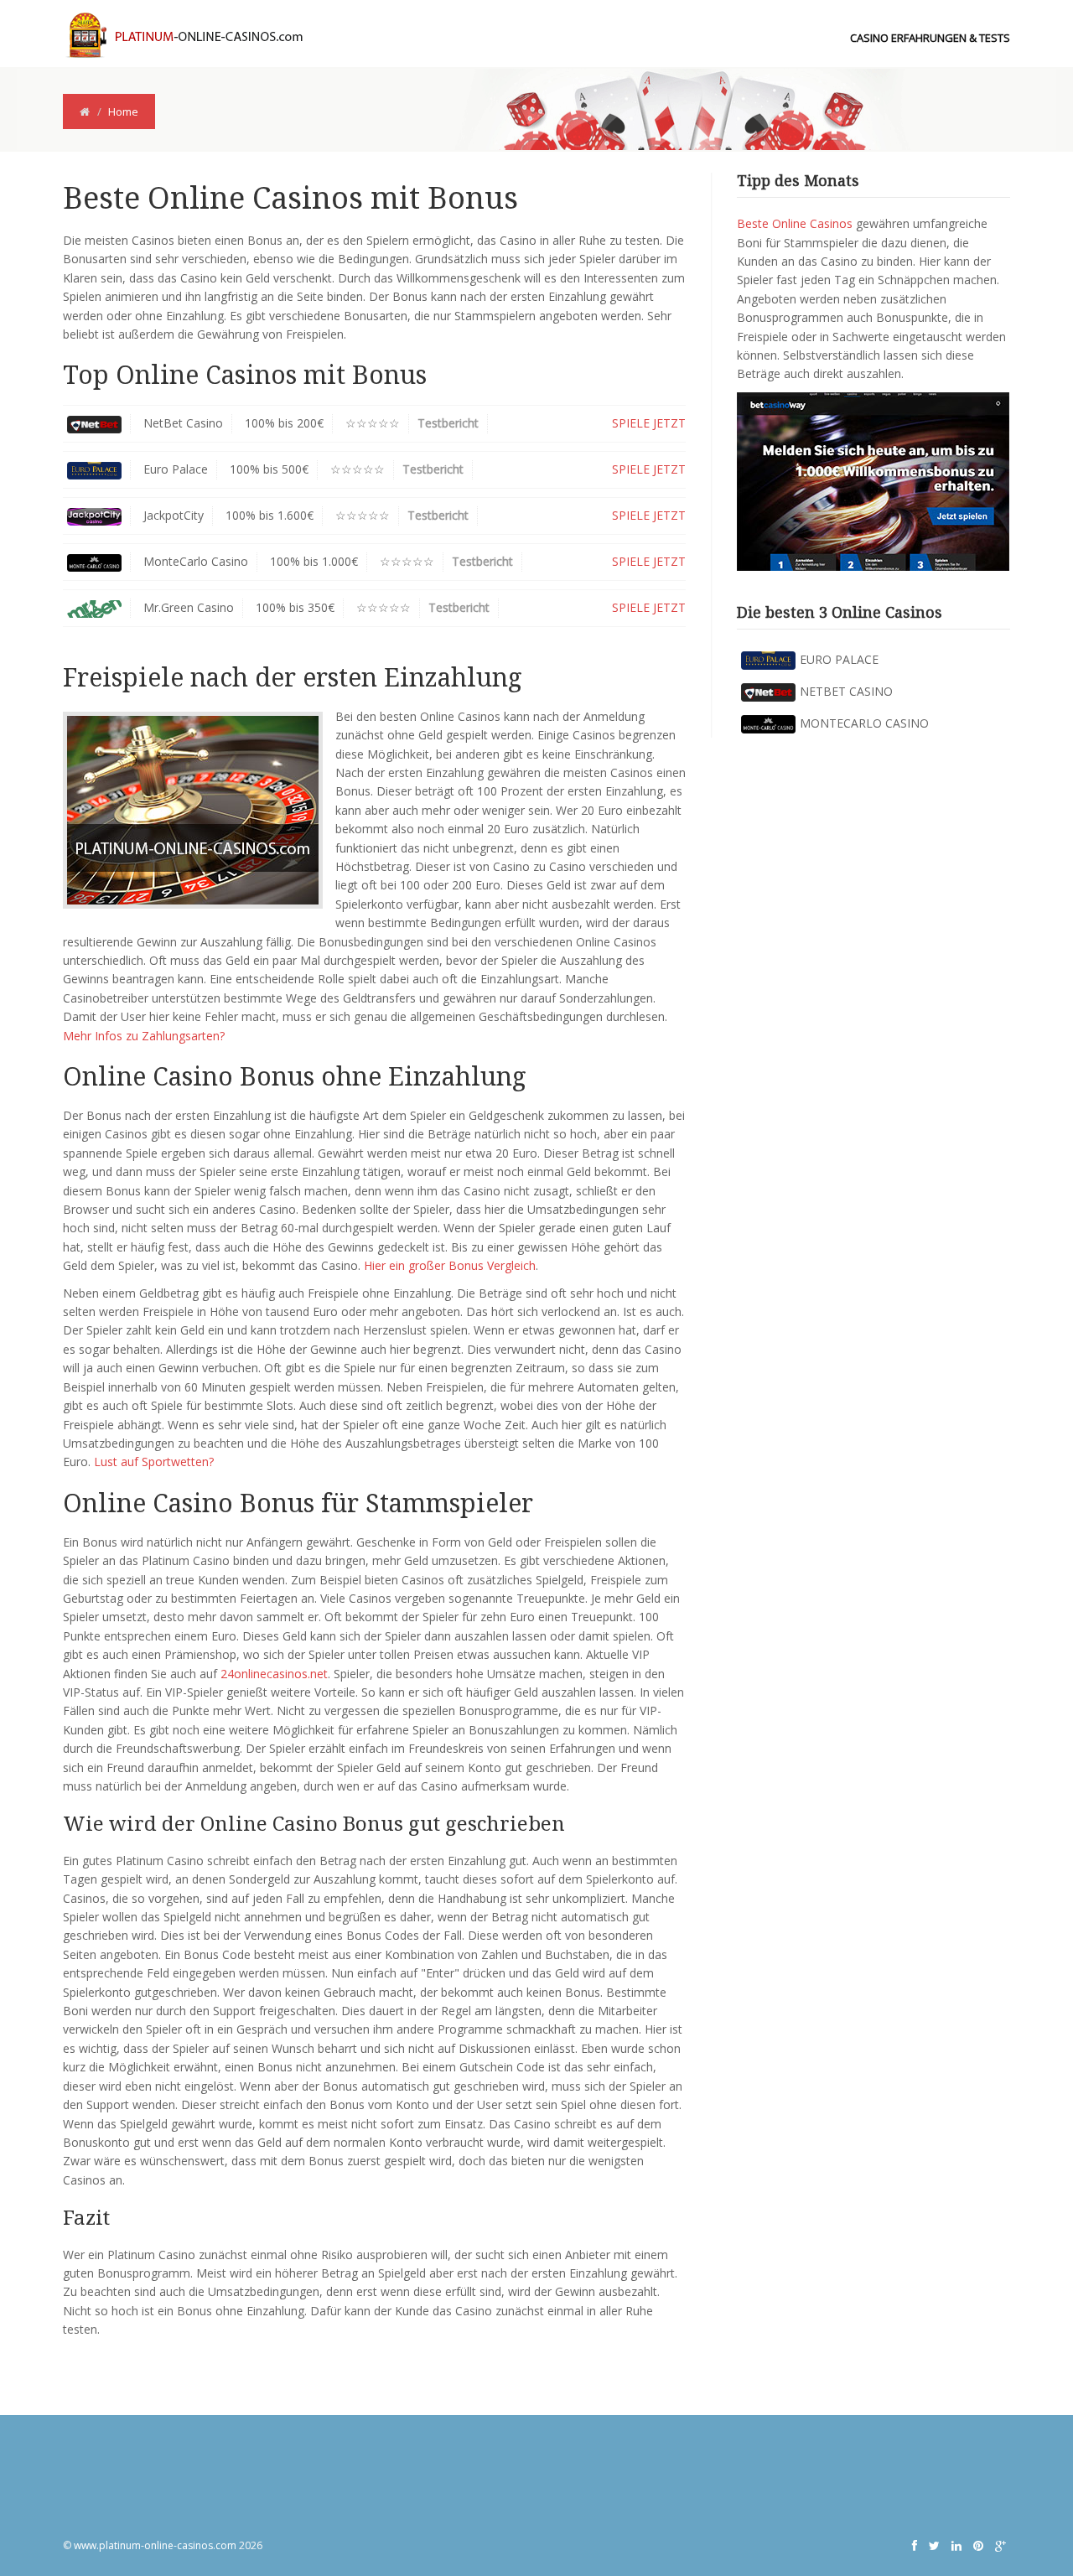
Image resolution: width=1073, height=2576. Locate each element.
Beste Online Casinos (795, 223)
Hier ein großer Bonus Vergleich (450, 1265)
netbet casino (846, 691)
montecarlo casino (864, 723)
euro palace (839, 659)
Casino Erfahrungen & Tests (930, 38)
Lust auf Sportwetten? (154, 1462)
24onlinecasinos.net (274, 1674)
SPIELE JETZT (649, 423)
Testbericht (448, 423)
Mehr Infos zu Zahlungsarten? (144, 1036)
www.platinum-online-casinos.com (155, 2545)
